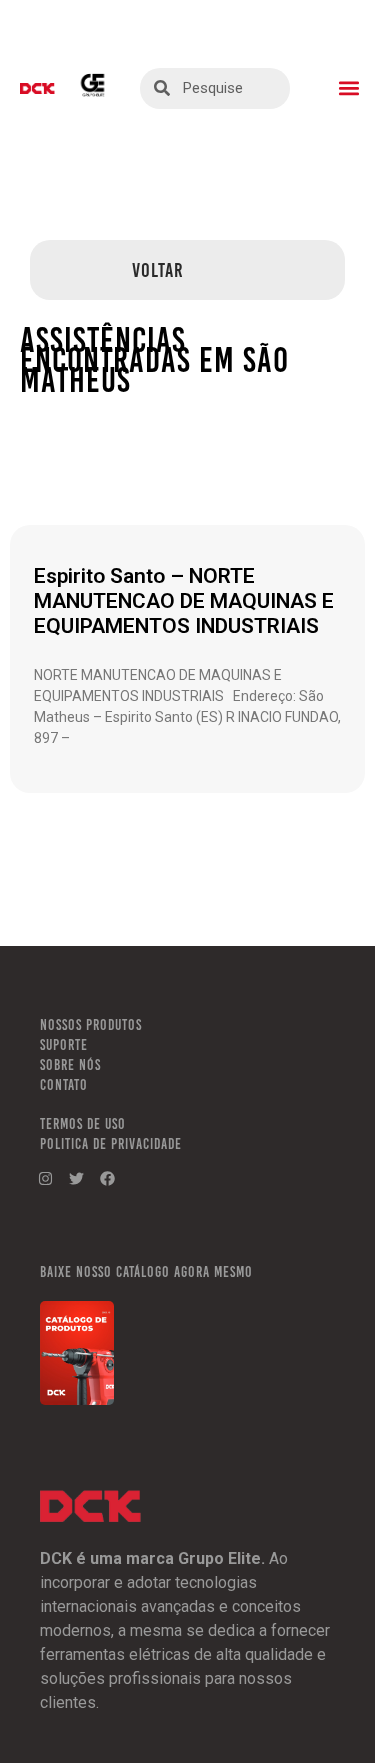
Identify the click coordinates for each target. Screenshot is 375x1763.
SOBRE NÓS (70, 1065)
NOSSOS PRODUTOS (91, 1025)
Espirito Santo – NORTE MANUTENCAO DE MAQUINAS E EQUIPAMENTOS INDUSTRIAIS (184, 601)
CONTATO (64, 1085)
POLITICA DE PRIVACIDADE (111, 1144)
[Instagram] (45, 1178)
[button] (348, 88)
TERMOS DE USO (83, 1124)
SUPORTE (64, 1045)
